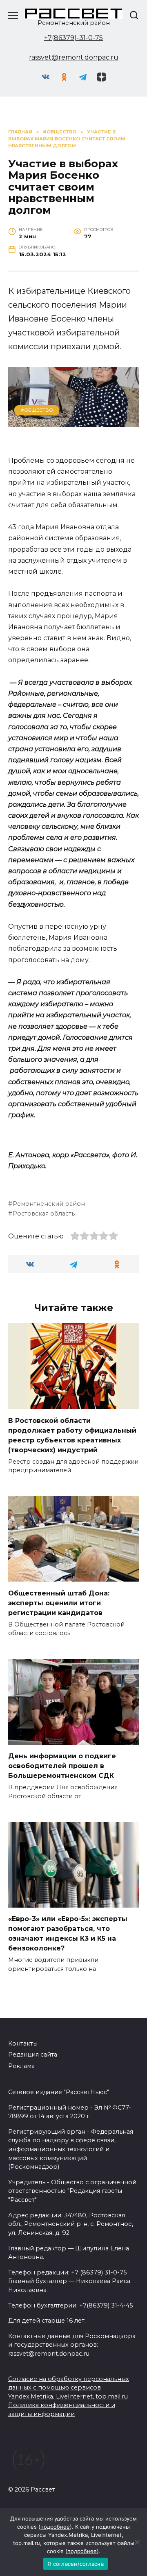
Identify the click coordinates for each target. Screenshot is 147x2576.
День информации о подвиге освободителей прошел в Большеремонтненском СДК (62, 1766)
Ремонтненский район (49, 1204)
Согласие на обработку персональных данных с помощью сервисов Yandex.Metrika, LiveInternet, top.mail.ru (69, 2388)
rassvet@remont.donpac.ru (74, 57)
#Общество (37, 410)
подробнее (55, 2527)
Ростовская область (44, 1214)
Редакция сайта (33, 2055)
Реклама (21, 2066)
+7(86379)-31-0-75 (73, 38)
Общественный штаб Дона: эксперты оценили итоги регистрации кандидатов (59, 1603)
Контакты (23, 2043)
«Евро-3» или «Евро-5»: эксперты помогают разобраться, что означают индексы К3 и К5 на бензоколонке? (68, 1934)
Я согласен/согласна (76, 2564)
